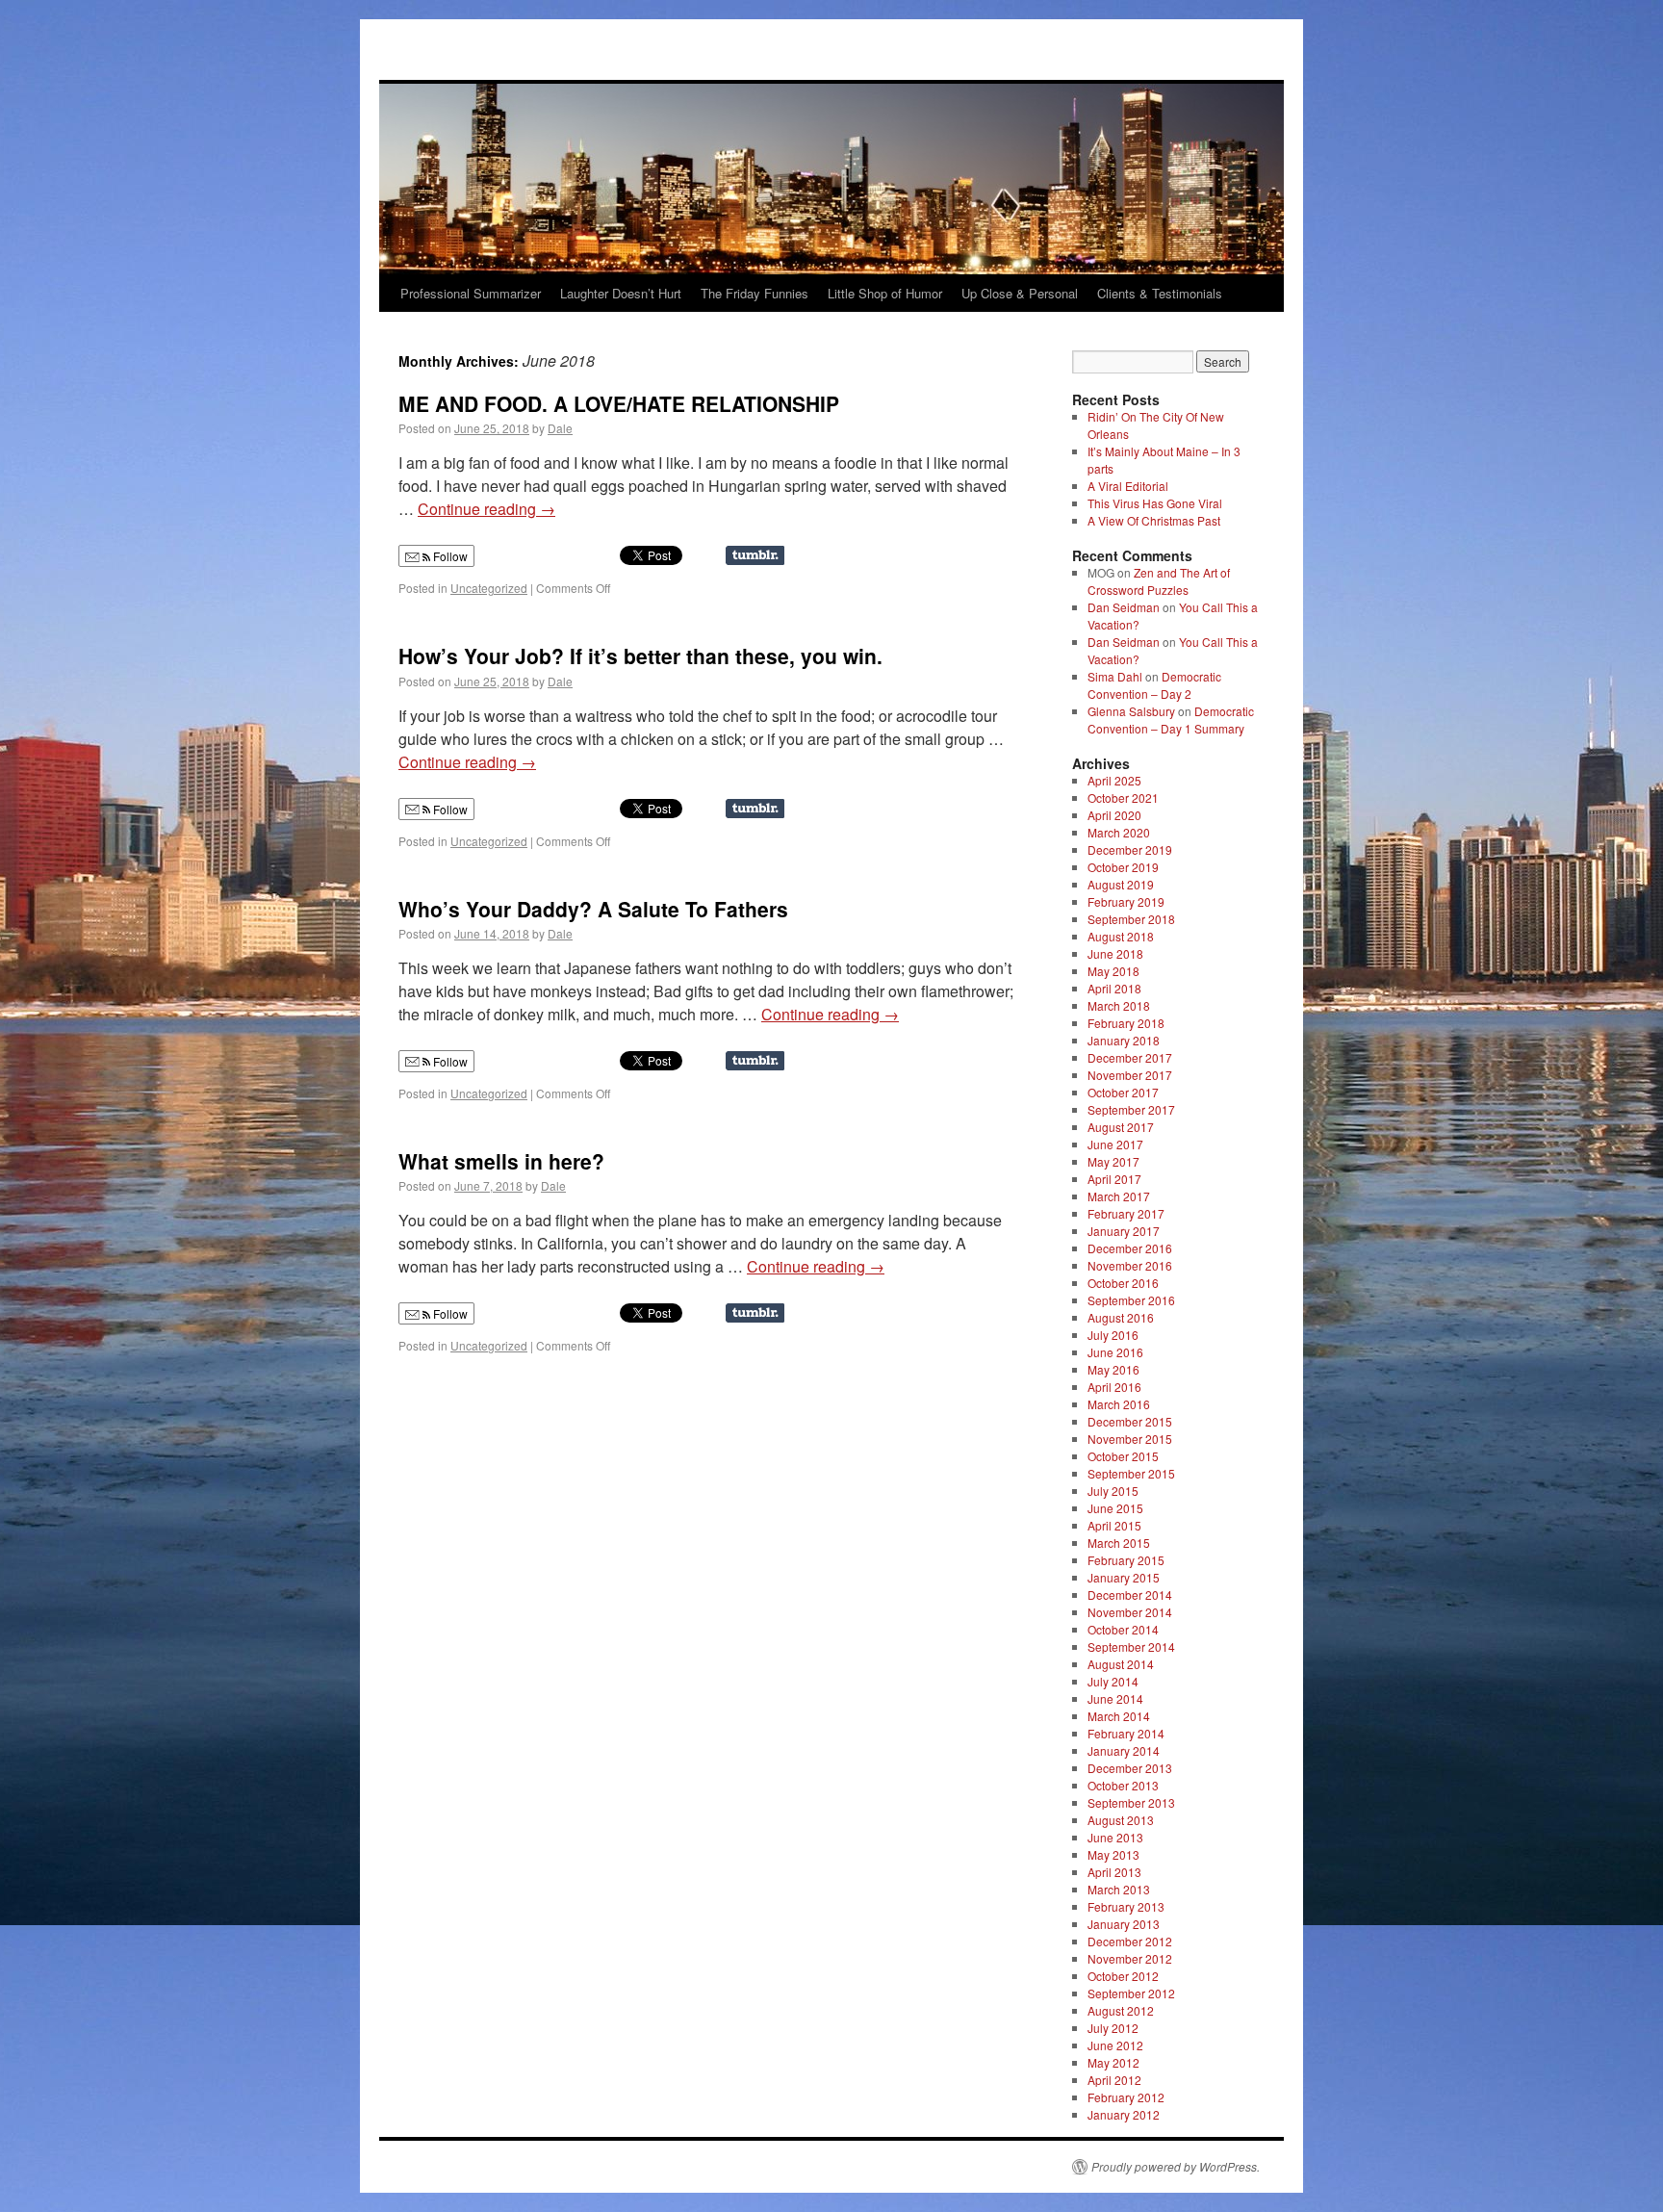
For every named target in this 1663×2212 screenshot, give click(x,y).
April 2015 (1114, 1525)
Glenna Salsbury (1131, 711)
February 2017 (1126, 1213)
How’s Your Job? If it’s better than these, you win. (640, 656)
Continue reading (486, 509)
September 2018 (1131, 919)
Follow (449, 556)
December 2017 (1130, 1057)
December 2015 (1130, 1421)
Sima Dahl (1115, 676)
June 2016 (1115, 1352)
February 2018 (1126, 1023)
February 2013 (1126, 1906)
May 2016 (1113, 1369)
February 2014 (1126, 1733)
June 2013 (1115, 1837)
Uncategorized (489, 588)
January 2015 (1124, 1577)
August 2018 (1121, 936)
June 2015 (1115, 1508)
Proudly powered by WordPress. (1176, 2167)
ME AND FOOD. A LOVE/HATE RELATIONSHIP (619, 403)
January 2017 (1124, 1231)
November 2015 (1130, 1439)
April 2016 (1114, 1387)
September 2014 (1131, 1646)
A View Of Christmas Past (1154, 520)
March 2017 (1119, 1196)
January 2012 (1124, 2114)
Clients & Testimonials (1160, 293)
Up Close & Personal (1020, 293)
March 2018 (1119, 1005)
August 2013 (1121, 1820)
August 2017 (1121, 1127)
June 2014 (1115, 1698)
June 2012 (1115, 2045)
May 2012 (1113, 2062)
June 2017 (1115, 1144)
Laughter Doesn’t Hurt (621, 293)
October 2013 (1123, 1785)
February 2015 (1126, 1560)
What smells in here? (501, 1161)
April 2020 (1114, 815)
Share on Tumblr (755, 555)
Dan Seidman (1124, 607)
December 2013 (1130, 1768)
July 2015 (1113, 1491)
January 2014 (1124, 1750)
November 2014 (1130, 1612)
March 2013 (1119, 1889)
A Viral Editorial (1128, 486)
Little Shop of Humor (885, 293)
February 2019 (1126, 901)
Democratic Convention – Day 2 (1154, 685)
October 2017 (1123, 1092)
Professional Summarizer (471, 293)
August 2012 (1121, 2010)
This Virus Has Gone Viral (1155, 503)
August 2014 (1121, 1664)
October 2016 (1123, 1283)
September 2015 (1131, 1473)
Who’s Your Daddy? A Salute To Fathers (593, 909)
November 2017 (1130, 1075)
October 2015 (1123, 1456)
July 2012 (1113, 2028)
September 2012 (1131, 1993)
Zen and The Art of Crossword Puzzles (1159, 581)
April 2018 (1114, 988)
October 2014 (1123, 1629)
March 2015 (1119, 1543)
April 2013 (1114, 1872)
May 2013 (1113, 1854)
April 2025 (1114, 780)
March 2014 (1119, 1716)
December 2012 (1130, 1941)
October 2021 (1123, 797)
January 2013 (1124, 1924)
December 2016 (1130, 1248)
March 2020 (1119, 832)
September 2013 (1131, 1802)
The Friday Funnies (755, 293)
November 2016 (1130, 1265)
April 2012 (1114, 2080)
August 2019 (1121, 884)
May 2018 (1113, 971)
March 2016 (1119, 1404)
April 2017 (1114, 1179)
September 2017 (1131, 1109)
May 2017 (1113, 1161)
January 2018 (1124, 1040)
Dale (560, 428)
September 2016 (1131, 1300)
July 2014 (1113, 1681)
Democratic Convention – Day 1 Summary (1171, 720)
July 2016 (1113, 1335)
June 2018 (1115, 953)
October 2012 (1123, 1976)
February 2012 (1126, 2097)
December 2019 (1130, 849)
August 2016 (1121, 1317)
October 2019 (1123, 867)
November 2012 (1130, 1958)
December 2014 (1130, 1595)
